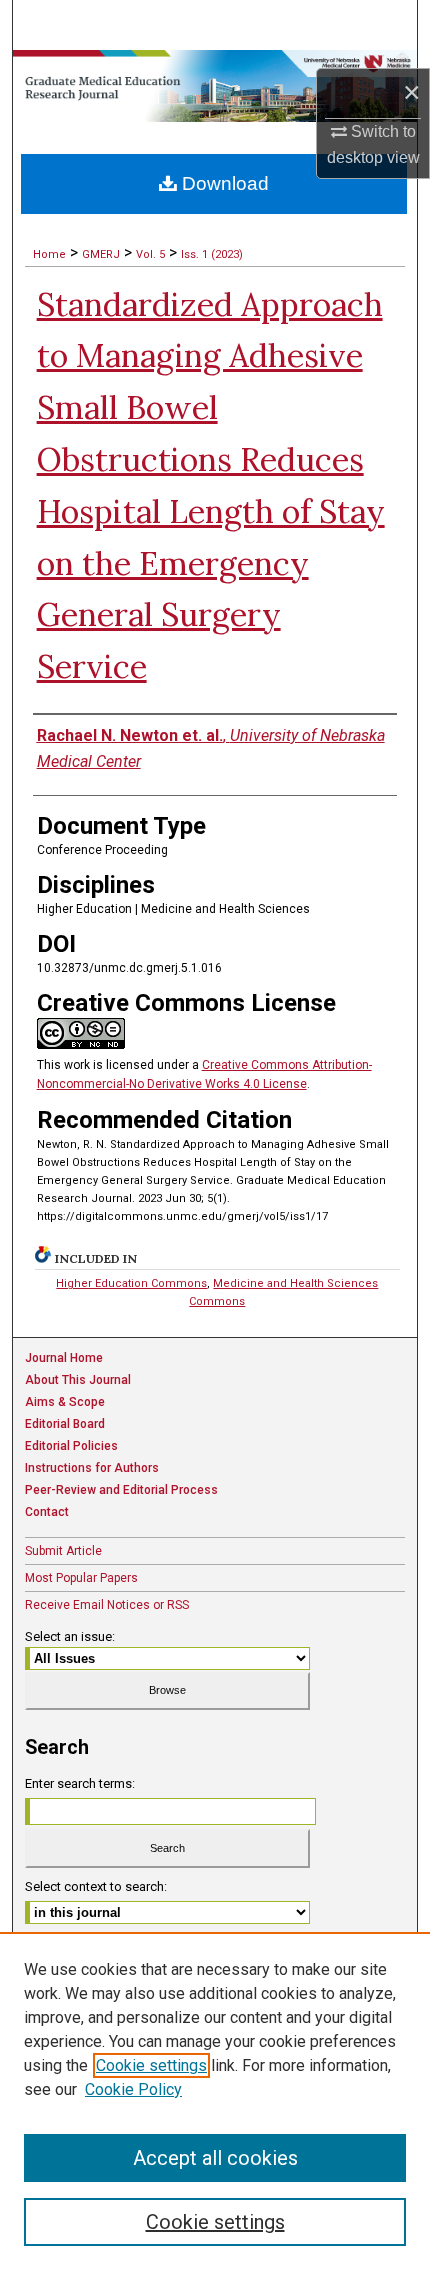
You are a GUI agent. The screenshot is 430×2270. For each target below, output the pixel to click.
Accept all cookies (215, 2158)
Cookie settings (151, 2065)
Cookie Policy (133, 2089)
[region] (215, 2101)
